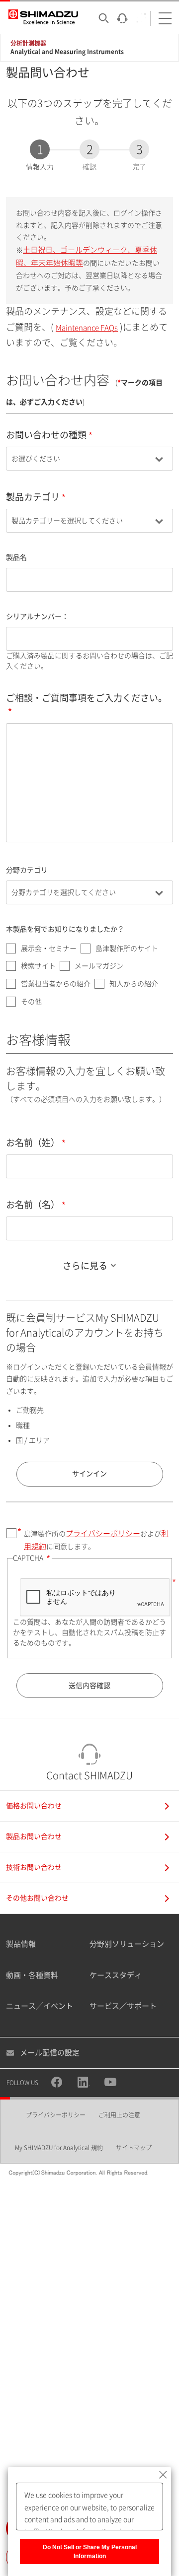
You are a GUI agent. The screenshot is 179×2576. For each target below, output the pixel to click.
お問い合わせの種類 (46, 435)
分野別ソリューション (127, 1944)
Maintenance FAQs (87, 328)
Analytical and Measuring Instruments (67, 52)
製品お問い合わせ (34, 1836)
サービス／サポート (123, 2006)
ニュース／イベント (40, 2006)
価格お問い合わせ (34, 1806)
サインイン (89, 1474)
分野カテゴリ (27, 870)
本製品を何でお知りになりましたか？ (65, 929)
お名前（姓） (33, 1143)
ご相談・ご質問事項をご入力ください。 (87, 698)
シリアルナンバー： (37, 616)
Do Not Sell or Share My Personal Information (90, 2552)
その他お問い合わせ (37, 1898)
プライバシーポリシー (103, 1533)
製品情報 (21, 1944)
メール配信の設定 (50, 2053)
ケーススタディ (116, 1975)
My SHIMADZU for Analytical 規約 (59, 2148)
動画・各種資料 (32, 1975)
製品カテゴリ (33, 497)
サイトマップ (134, 2148)
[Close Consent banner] (163, 2475)
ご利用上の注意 (119, 2115)
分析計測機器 (28, 43)
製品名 (16, 557)
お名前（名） (33, 1205)
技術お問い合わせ (34, 1867)
